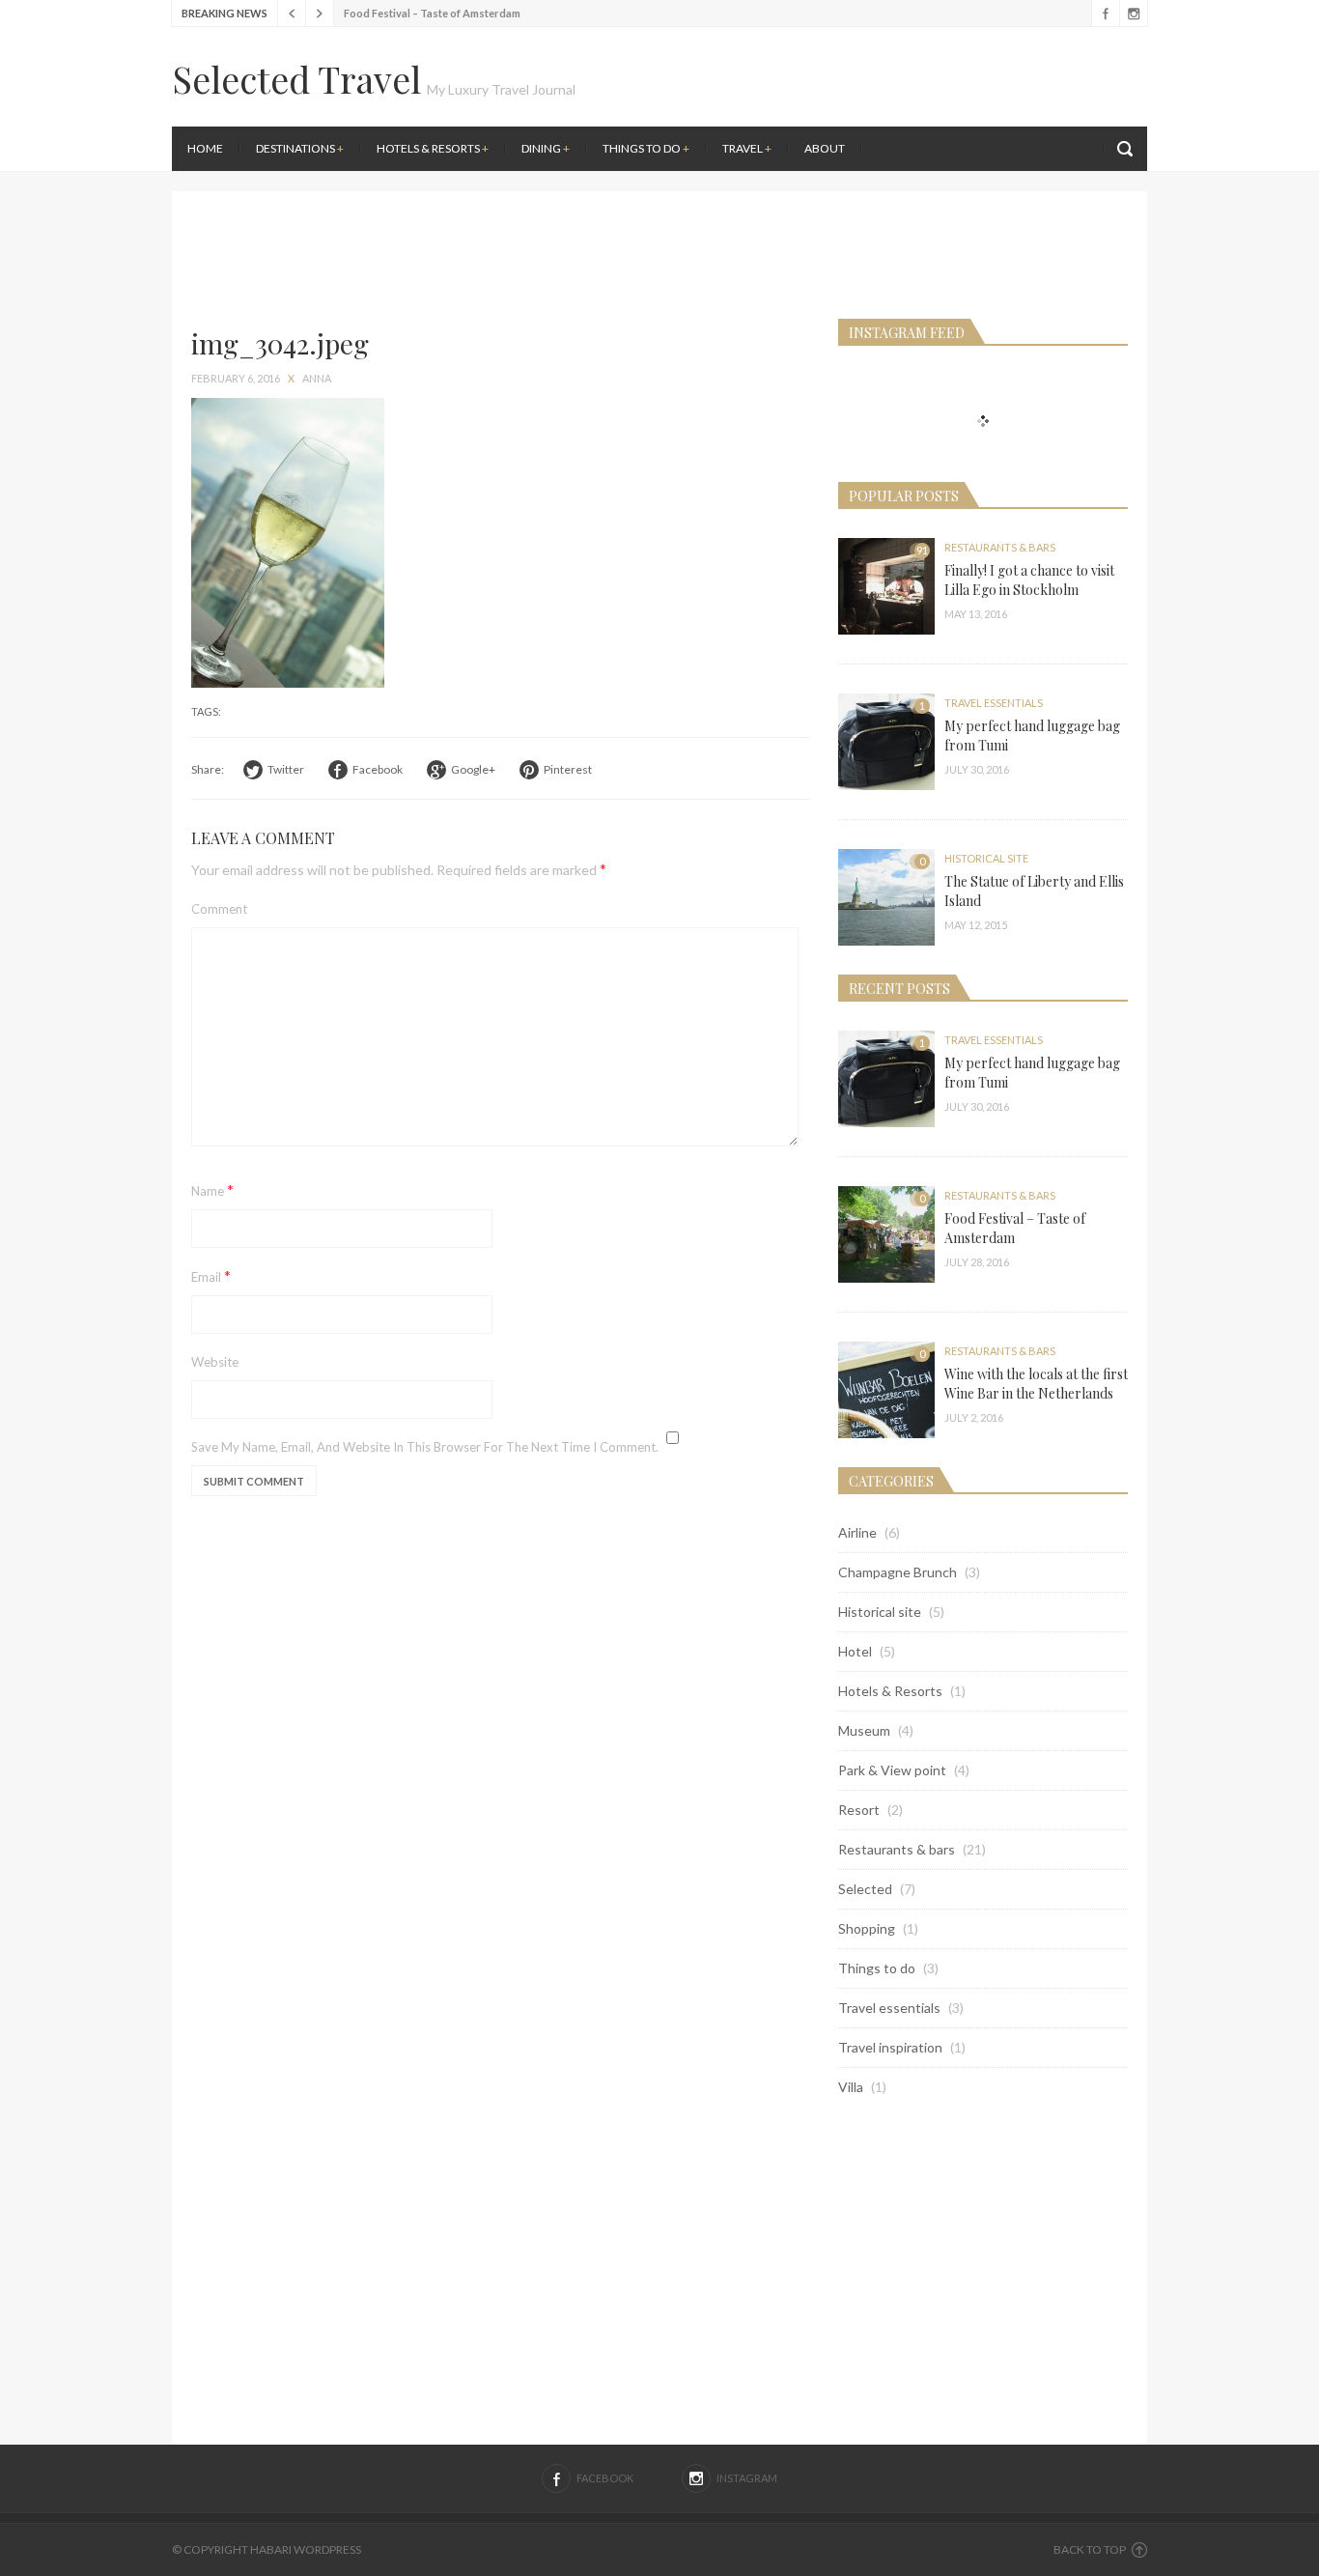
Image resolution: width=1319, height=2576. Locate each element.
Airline (857, 1532)
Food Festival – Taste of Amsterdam (432, 13)
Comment (219, 909)
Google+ (473, 769)
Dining (546, 148)
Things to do (646, 148)
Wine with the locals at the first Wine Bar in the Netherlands (1036, 1384)
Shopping (867, 1928)
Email (211, 1275)
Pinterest (568, 769)
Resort (859, 1810)
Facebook (1105, 14)
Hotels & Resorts (433, 148)
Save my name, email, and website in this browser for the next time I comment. (425, 1447)
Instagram (1133, 14)
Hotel (855, 1651)
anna (317, 378)
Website (215, 1362)
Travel (747, 148)
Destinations (300, 148)
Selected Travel (296, 79)
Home (205, 148)
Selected (865, 1889)
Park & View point (892, 1770)
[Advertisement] (906, 184)
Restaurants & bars (1000, 547)
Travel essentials (994, 703)
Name (212, 1189)
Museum (864, 1730)
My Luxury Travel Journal (501, 89)
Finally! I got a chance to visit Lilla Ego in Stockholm (1029, 580)
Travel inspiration (890, 2047)
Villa (851, 2087)
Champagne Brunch (898, 1572)
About (825, 148)
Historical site (986, 858)
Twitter (286, 769)
